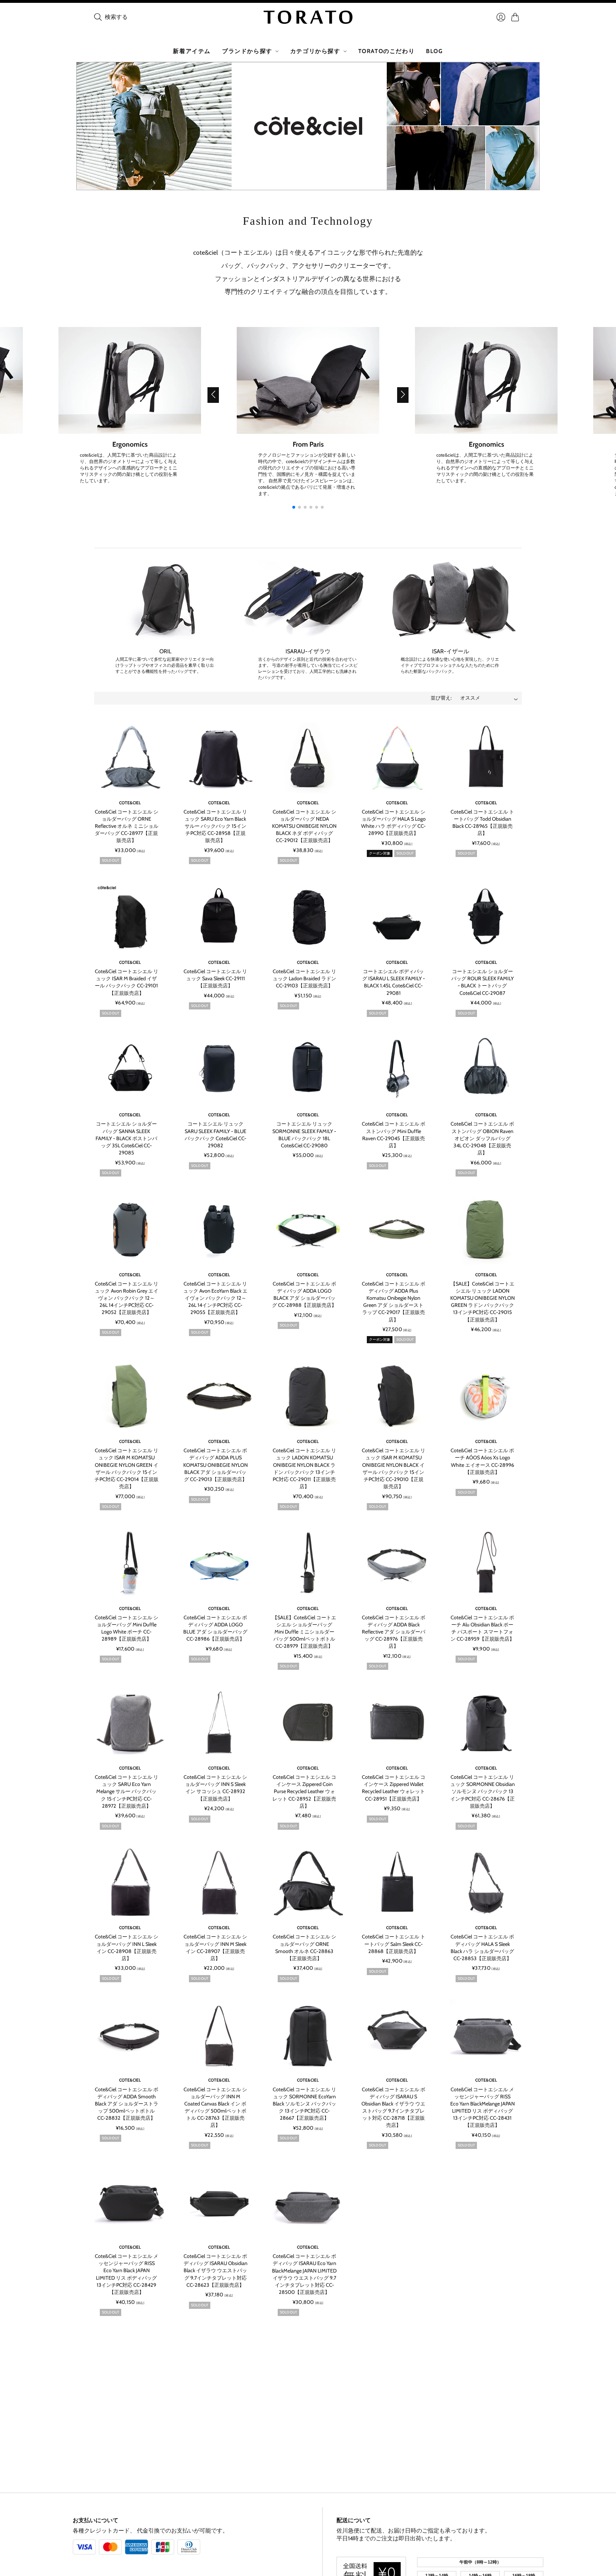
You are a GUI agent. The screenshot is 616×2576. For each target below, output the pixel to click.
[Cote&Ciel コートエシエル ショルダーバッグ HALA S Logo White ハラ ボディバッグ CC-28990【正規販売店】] (397, 758)
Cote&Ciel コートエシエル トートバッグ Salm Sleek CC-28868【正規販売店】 (394, 1944)
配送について (354, 2520)
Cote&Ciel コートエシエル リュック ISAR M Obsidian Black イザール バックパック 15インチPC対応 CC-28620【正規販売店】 (304, 2438)
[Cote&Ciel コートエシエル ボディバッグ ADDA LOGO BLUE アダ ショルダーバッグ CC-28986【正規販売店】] (219, 1563)
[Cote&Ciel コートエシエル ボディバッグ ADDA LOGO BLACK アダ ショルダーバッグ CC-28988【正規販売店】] (308, 1230)
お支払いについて (96, 2520)
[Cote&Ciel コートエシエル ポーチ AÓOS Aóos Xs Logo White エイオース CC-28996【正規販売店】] (486, 1396)
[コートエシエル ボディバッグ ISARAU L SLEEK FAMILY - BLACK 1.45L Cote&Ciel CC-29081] (397, 917)
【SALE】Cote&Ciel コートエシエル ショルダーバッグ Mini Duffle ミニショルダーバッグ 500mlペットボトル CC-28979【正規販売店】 (304, 1632)
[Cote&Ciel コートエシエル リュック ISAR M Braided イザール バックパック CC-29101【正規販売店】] (130, 917)
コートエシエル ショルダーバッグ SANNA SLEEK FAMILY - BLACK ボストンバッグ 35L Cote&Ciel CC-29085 (126, 1138)
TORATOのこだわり (387, 51)
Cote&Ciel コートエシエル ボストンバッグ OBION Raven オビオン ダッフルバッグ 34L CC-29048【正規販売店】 (482, 1138)
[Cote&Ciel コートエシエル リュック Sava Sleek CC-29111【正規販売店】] (219, 917)
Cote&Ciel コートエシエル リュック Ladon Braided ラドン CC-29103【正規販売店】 (304, 978)
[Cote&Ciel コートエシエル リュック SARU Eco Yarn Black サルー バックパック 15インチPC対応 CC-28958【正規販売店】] (219, 758)
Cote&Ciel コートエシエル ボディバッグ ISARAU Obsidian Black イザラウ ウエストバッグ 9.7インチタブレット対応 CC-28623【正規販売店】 (215, 2271)
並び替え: (441, 698)
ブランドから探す (247, 51)
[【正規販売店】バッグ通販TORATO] (308, 17)
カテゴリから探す (315, 51)
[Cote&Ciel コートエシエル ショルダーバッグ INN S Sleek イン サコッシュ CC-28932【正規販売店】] (219, 1723)
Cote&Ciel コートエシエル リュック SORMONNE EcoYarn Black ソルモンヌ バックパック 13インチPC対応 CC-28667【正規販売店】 (304, 2104)
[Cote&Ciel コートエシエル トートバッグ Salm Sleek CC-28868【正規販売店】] (397, 1883)
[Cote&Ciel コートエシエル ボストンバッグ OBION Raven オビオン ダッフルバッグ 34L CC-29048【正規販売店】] (486, 1070)
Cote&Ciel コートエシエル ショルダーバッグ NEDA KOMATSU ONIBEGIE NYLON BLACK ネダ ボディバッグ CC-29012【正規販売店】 (304, 826)
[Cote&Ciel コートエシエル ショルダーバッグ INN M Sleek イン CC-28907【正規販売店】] (219, 1883)
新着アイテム (192, 51)
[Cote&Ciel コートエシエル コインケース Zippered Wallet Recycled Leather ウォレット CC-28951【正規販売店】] (397, 1723)
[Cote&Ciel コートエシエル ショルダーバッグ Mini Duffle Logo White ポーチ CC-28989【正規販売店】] (130, 1563)
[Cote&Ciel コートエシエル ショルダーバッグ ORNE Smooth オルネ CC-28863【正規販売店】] (308, 1883)
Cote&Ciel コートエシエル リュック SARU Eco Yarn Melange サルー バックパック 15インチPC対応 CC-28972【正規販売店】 (127, 1791)
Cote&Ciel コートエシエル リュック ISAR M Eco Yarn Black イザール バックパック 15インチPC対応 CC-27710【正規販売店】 (482, 2438)
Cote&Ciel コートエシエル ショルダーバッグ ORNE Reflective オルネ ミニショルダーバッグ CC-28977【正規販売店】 (127, 826)
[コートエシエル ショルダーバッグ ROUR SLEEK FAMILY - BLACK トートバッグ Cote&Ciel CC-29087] (486, 917)
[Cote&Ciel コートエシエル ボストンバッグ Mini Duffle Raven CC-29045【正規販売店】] (397, 1070)
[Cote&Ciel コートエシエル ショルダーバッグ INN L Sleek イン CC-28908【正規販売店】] (130, 1883)
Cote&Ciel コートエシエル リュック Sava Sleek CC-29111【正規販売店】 (215, 978)
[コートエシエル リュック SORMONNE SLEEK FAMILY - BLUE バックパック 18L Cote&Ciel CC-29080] (308, 1070)
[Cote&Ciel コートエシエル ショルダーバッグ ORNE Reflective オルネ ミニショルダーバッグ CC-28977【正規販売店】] (130, 758)
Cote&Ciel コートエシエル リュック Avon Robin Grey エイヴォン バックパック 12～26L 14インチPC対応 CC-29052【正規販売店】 (127, 1298)
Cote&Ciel (130, 803)
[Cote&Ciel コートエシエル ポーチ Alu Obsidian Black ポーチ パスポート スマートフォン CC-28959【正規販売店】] (486, 1563)
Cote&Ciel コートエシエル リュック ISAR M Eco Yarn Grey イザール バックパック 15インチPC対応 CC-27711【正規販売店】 (394, 2438)
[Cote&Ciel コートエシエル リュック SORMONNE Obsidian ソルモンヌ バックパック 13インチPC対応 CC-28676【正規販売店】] (486, 1723)
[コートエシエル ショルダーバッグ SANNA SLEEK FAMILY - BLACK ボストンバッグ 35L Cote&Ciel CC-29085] (130, 1070)
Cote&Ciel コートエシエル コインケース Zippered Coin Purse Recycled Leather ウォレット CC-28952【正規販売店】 (304, 1791)
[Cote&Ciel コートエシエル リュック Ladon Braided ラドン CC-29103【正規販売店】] (308, 917)
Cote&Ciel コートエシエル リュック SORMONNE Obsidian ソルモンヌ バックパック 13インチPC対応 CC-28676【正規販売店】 (482, 1791)
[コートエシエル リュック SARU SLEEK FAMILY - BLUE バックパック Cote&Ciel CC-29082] (219, 1070)
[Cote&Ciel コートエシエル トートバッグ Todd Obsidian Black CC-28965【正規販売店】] (486, 758)
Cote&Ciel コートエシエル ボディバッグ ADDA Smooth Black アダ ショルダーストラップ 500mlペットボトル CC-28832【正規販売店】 (127, 2104)
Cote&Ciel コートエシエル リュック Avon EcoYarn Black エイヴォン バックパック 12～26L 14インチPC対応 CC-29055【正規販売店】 (215, 1298)
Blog (434, 51)
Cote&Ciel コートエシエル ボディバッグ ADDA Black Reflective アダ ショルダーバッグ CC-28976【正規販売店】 (394, 1632)
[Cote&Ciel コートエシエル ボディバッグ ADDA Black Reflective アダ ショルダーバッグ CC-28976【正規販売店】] (397, 1563)
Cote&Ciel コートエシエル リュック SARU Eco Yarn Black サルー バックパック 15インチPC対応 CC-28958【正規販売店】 (215, 826)
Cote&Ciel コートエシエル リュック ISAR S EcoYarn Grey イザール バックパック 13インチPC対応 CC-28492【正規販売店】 (127, 2438)
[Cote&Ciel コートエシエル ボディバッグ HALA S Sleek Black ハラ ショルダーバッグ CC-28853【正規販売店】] (486, 1883)
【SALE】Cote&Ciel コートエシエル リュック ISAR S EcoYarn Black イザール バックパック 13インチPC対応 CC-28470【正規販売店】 (215, 2438)
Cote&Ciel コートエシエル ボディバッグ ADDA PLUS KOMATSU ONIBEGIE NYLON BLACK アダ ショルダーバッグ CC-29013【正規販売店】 (215, 1465)
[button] (213, 395)
